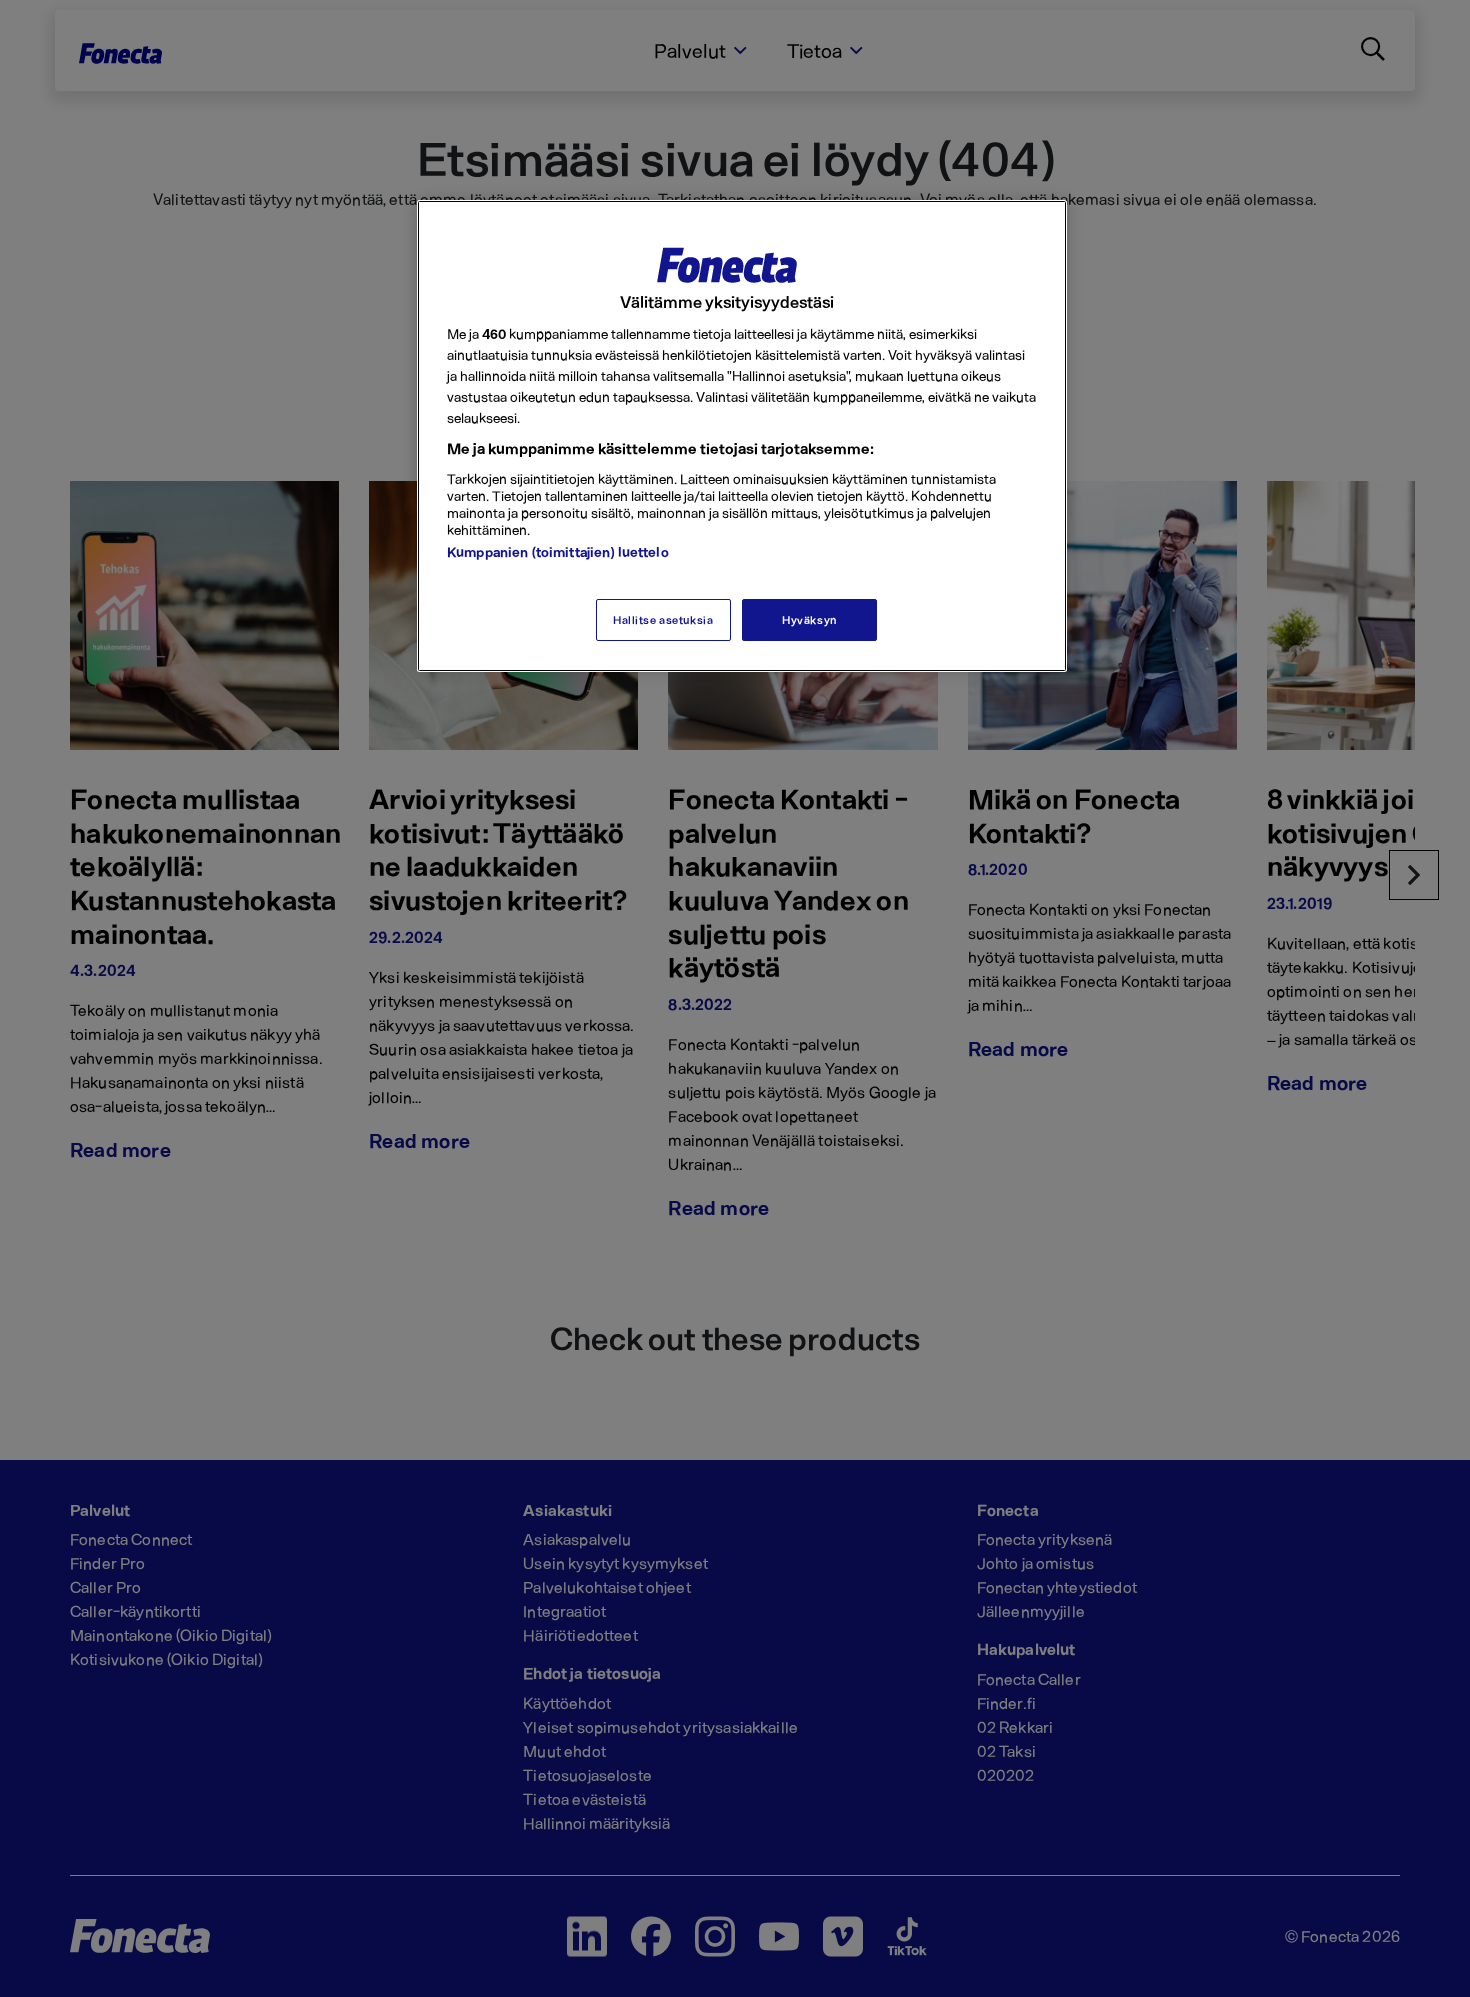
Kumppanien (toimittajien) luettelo (558, 551)
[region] (742, 436)
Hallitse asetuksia (663, 619)
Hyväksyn (809, 619)
